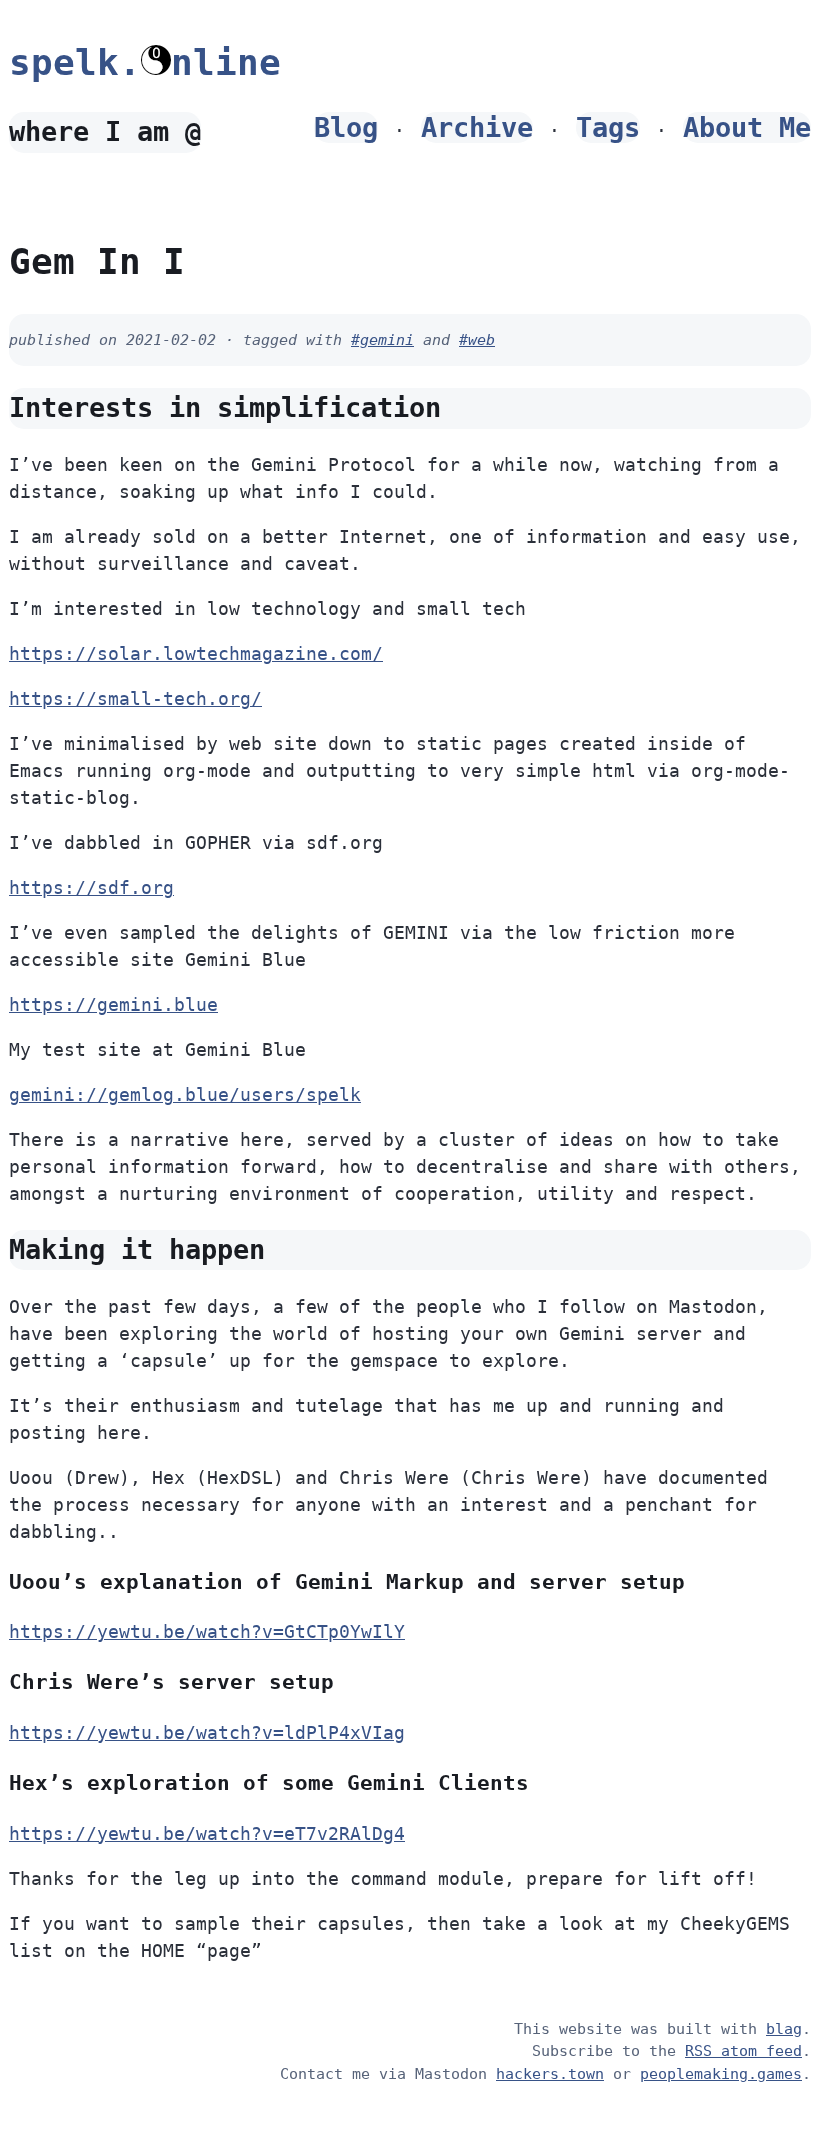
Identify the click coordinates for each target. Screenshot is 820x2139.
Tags (608, 127)
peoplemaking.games (721, 2074)
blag (784, 2029)
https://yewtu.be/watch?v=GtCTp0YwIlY (207, 1631)
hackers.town (550, 2074)
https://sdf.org (91, 887)
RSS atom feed (743, 2051)
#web (477, 340)
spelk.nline (145, 62)
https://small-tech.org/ (135, 698)
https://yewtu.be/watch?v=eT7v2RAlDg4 (207, 1833)
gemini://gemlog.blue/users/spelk (185, 1094)
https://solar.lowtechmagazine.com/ (196, 653)
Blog (346, 127)
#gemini (382, 340)
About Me (747, 127)
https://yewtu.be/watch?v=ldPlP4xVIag (207, 1732)
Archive (477, 127)
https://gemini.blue (113, 1004)
